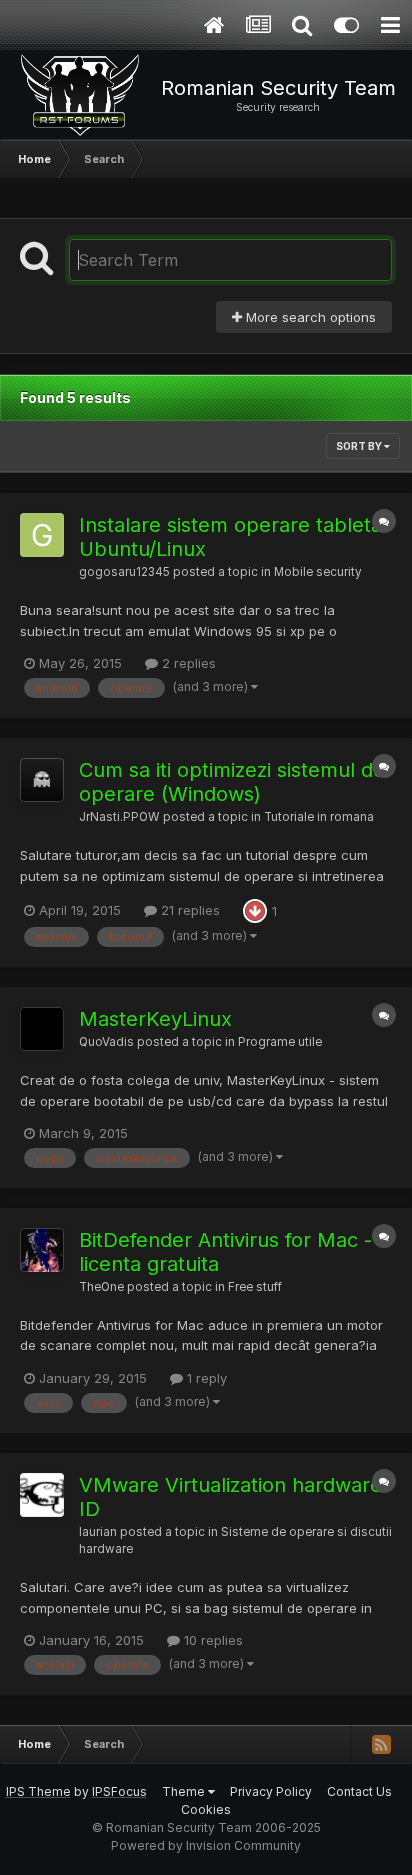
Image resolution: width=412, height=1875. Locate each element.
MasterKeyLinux (155, 1019)
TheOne (101, 1287)
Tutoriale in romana (319, 817)
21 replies (188, 910)
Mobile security (318, 572)
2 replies (187, 663)
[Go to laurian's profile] (42, 1495)
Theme (185, 1791)
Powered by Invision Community (206, 1845)
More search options (309, 317)
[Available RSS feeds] (381, 1744)
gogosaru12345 (124, 572)
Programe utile (280, 1042)
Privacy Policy (271, 1791)
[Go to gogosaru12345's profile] (42, 535)
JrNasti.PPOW (119, 817)
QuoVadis (106, 1042)
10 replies (211, 1640)
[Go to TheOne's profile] (42, 1250)
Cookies (206, 1809)
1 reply (205, 1378)
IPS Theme (38, 1791)
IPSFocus (119, 1791)
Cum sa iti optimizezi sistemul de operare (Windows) (232, 782)
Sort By (360, 446)
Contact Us (359, 1791)
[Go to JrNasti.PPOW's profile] (42, 780)
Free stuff (255, 1287)
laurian (98, 1532)
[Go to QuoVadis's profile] (42, 1029)
